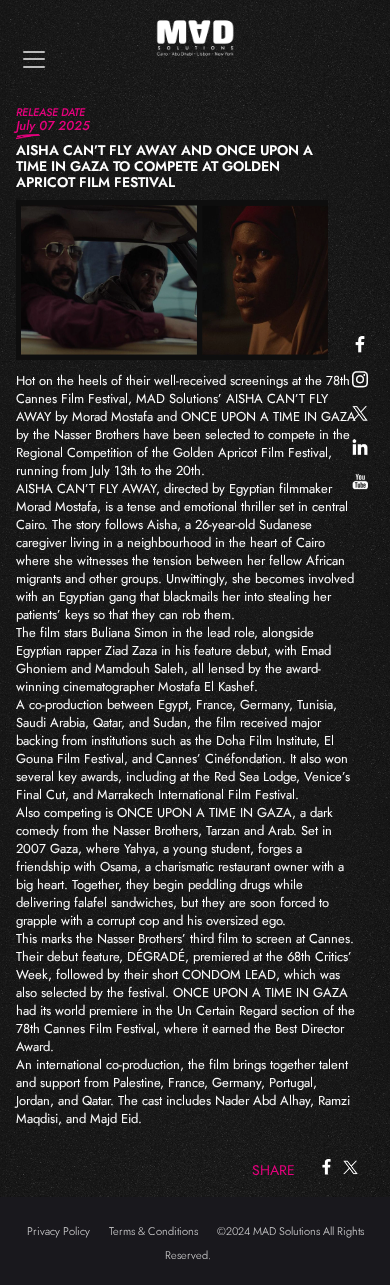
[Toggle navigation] (34, 59)
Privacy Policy (58, 1231)
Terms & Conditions (153, 1231)
